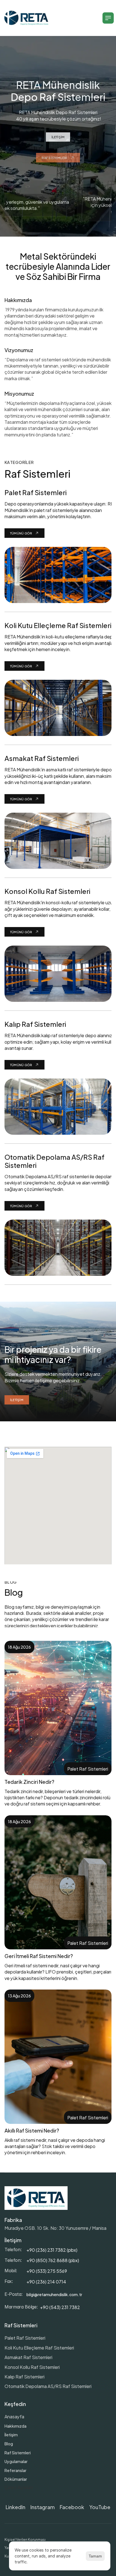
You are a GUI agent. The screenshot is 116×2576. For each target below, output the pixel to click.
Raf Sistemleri (18, 2452)
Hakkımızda (15, 2426)
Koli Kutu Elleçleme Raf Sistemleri (39, 2347)
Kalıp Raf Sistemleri (24, 2376)
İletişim (11, 2435)
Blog (9, 2444)
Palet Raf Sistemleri (25, 2338)
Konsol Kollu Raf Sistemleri (32, 2367)
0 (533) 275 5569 (49, 2271)
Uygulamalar (16, 2461)
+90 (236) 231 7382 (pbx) (52, 2250)
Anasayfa (14, 2416)
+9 (29, 2260)
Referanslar (15, 2470)
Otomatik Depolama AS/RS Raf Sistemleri (48, 2386)
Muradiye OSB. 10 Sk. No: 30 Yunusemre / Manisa (55, 2228)
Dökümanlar (16, 2479)
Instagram (43, 2507)
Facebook (72, 2507)
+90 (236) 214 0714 (46, 2281)
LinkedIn (15, 2507)
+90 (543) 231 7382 (60, 2307)
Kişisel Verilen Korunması (25, 2539)
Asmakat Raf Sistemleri (28, 2357)
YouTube (100, 2507)
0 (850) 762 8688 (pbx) (55, 2260)
